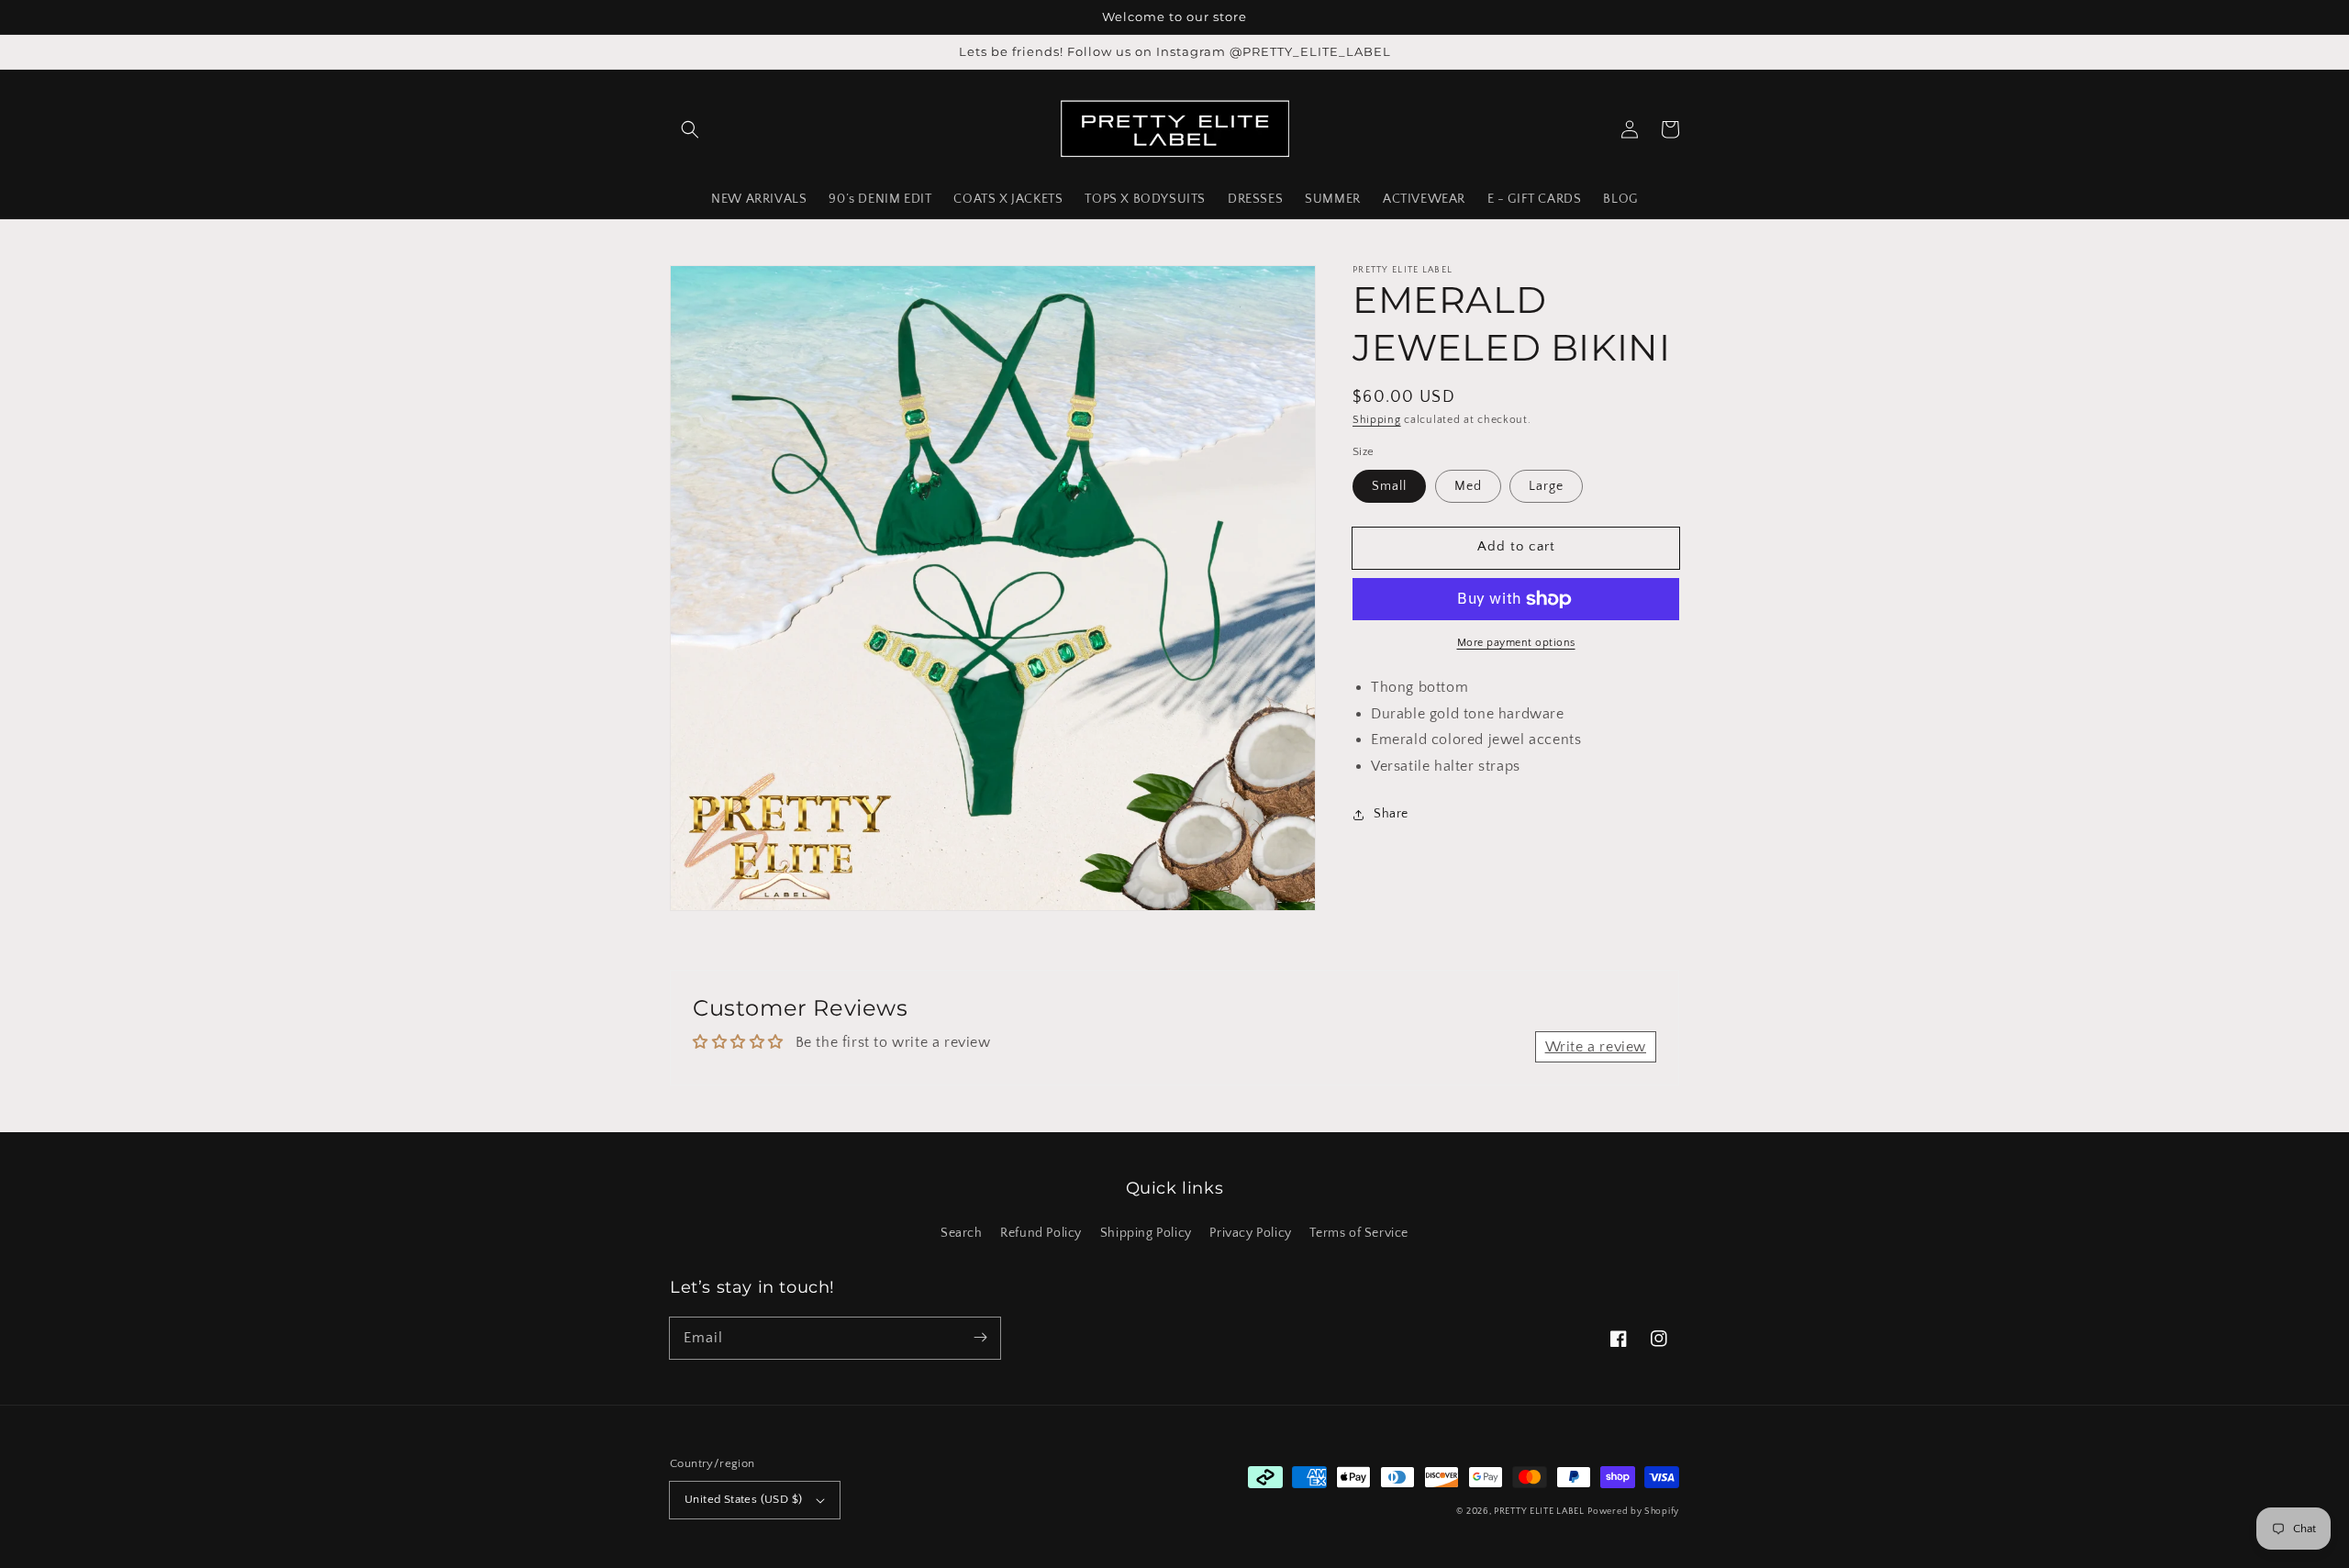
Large (1546, 486)
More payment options (1516, 643)
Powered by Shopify (1633, 1512)
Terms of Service (1359, 1233)
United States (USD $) (743, 1499)
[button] (690, 129)
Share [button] (1391, 815)
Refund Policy (1041, 1233)
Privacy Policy (1250, 1233)
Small (1389, 486)
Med (1468, 486)
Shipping (1377, 420)
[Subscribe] (980, 1338)
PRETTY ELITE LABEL (1539, 1512)
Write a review (1596, 1047)
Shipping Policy (1146, 1233)
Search (962, 1233)
